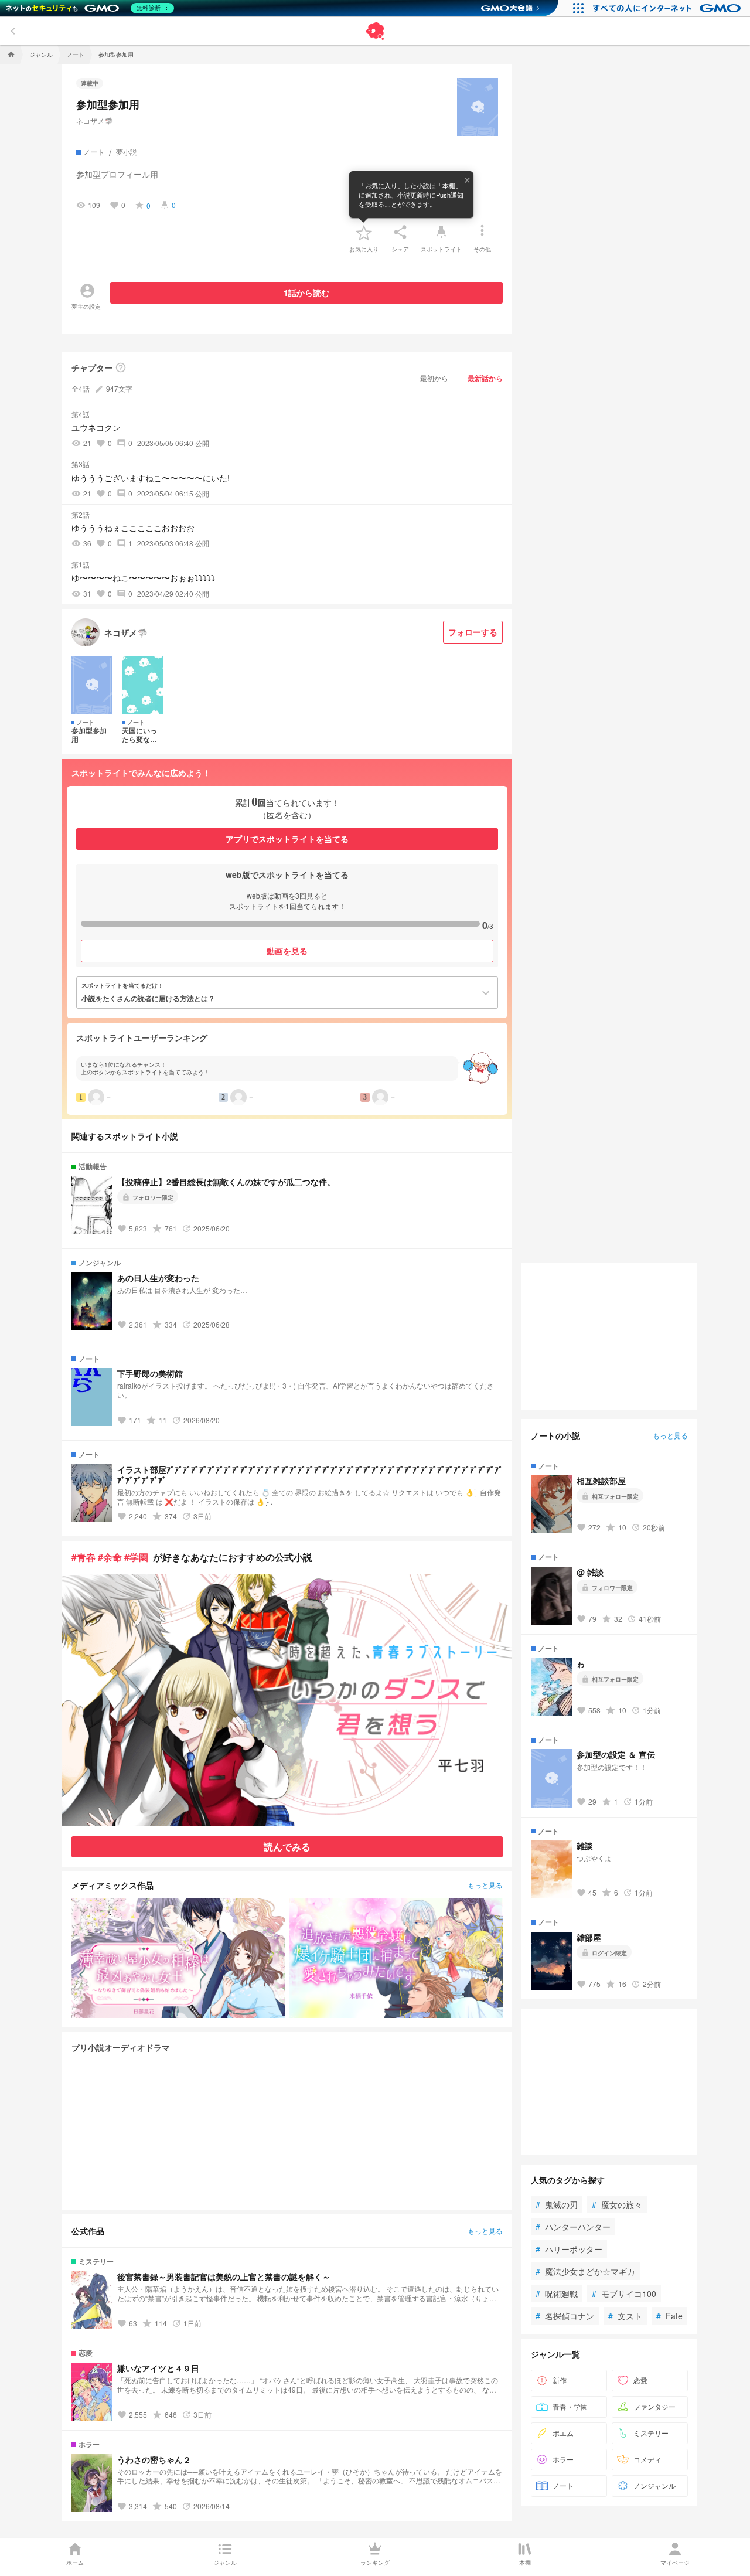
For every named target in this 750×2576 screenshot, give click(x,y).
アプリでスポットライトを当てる (287, 839)
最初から (434, 378)
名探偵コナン (565, 2316)
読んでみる (287, 1847)
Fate (669, 2316)
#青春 (83, 1557)
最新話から (485, 378)
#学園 (136, 1557)
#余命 (110, 1557)
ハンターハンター (573, 2227)
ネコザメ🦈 (95, 120)
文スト (625, 2316)
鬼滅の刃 (557, 2204)
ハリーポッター (569, 2249)
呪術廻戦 (557, 2293)
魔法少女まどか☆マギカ (585, 2271)
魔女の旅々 (617, 2204)
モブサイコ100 (624, 2293)
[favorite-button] (364, 232)
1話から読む (306, 292)
